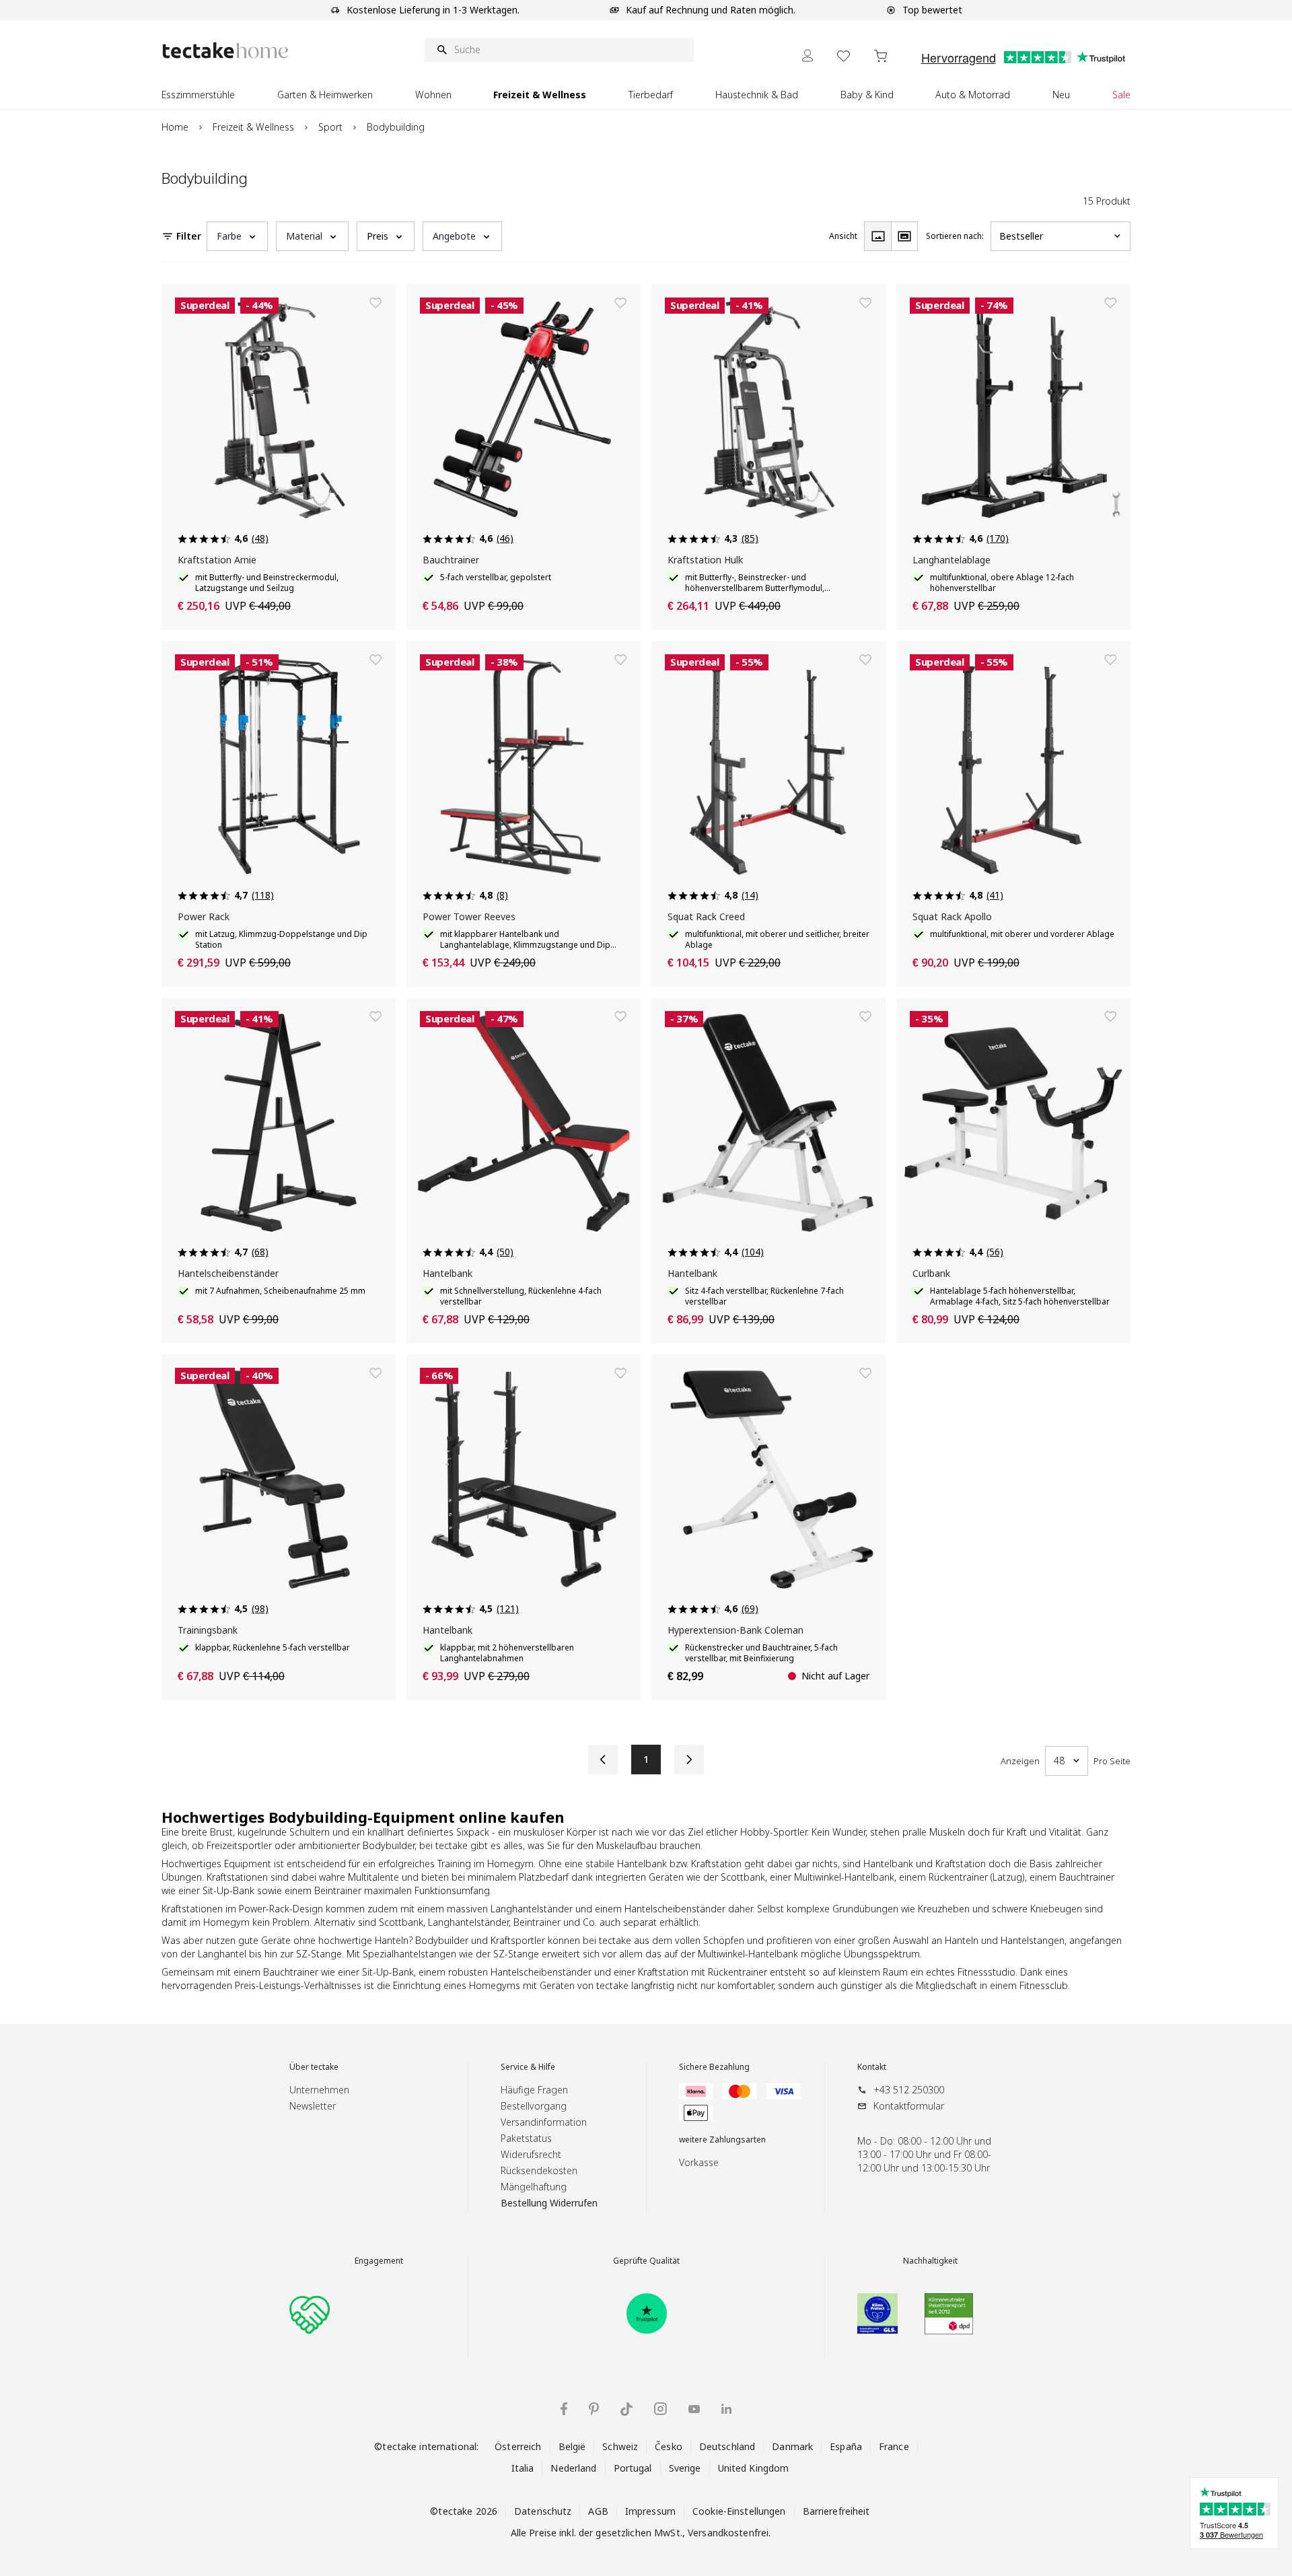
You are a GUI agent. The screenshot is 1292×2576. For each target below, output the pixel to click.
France (894, 2446)
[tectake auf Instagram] (660, 2409)
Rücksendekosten (539, 2170)
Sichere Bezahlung (714, 2067)
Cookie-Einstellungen (739, 2511)
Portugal (633, 2468)
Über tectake (314, 2067)
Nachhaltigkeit (930, 2261)
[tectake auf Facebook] (564, 2409)
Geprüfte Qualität (646, 2261)
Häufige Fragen (534, 2090)
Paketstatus (526, 2138)
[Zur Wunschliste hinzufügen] (375, 303)
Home (175, 127)
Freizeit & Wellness (253, 127)
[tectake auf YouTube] (694, 2409)
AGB (598, 2511)
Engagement (379, 2261)
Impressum (650, 2511)
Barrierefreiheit (836, 2511)
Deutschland (727, 2446)
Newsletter (313, 2106)
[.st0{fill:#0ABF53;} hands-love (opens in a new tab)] (310, 2313)
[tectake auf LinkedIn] (726, 2409)
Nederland (573, 2468)
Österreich (518, 2446)
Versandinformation (544, 2122)
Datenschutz (543, 2511)
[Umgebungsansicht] (904, 236)
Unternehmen (319, 2090)
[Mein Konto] (808, 56)
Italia (523, 2468)
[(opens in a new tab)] (647, 2313)
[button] (237, 236)
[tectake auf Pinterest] (594, 2409)
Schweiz (620, 2446)
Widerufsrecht (531, 2154)
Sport (330, 127)
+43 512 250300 (909, 2090)
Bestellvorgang (534, 2106)
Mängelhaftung (534, 2187)
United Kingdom (754, 2468)
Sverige (685, 2468)
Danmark (792, 2446)
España (846, 2446)
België (572, 2446)
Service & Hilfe (528, 2067)
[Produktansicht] (877, 236)
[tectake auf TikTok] (626, 2409)
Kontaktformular (909, 2106)
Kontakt (872, 2067)
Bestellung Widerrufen (549, 2203)
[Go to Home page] (225, 50)
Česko (669, 2446)
